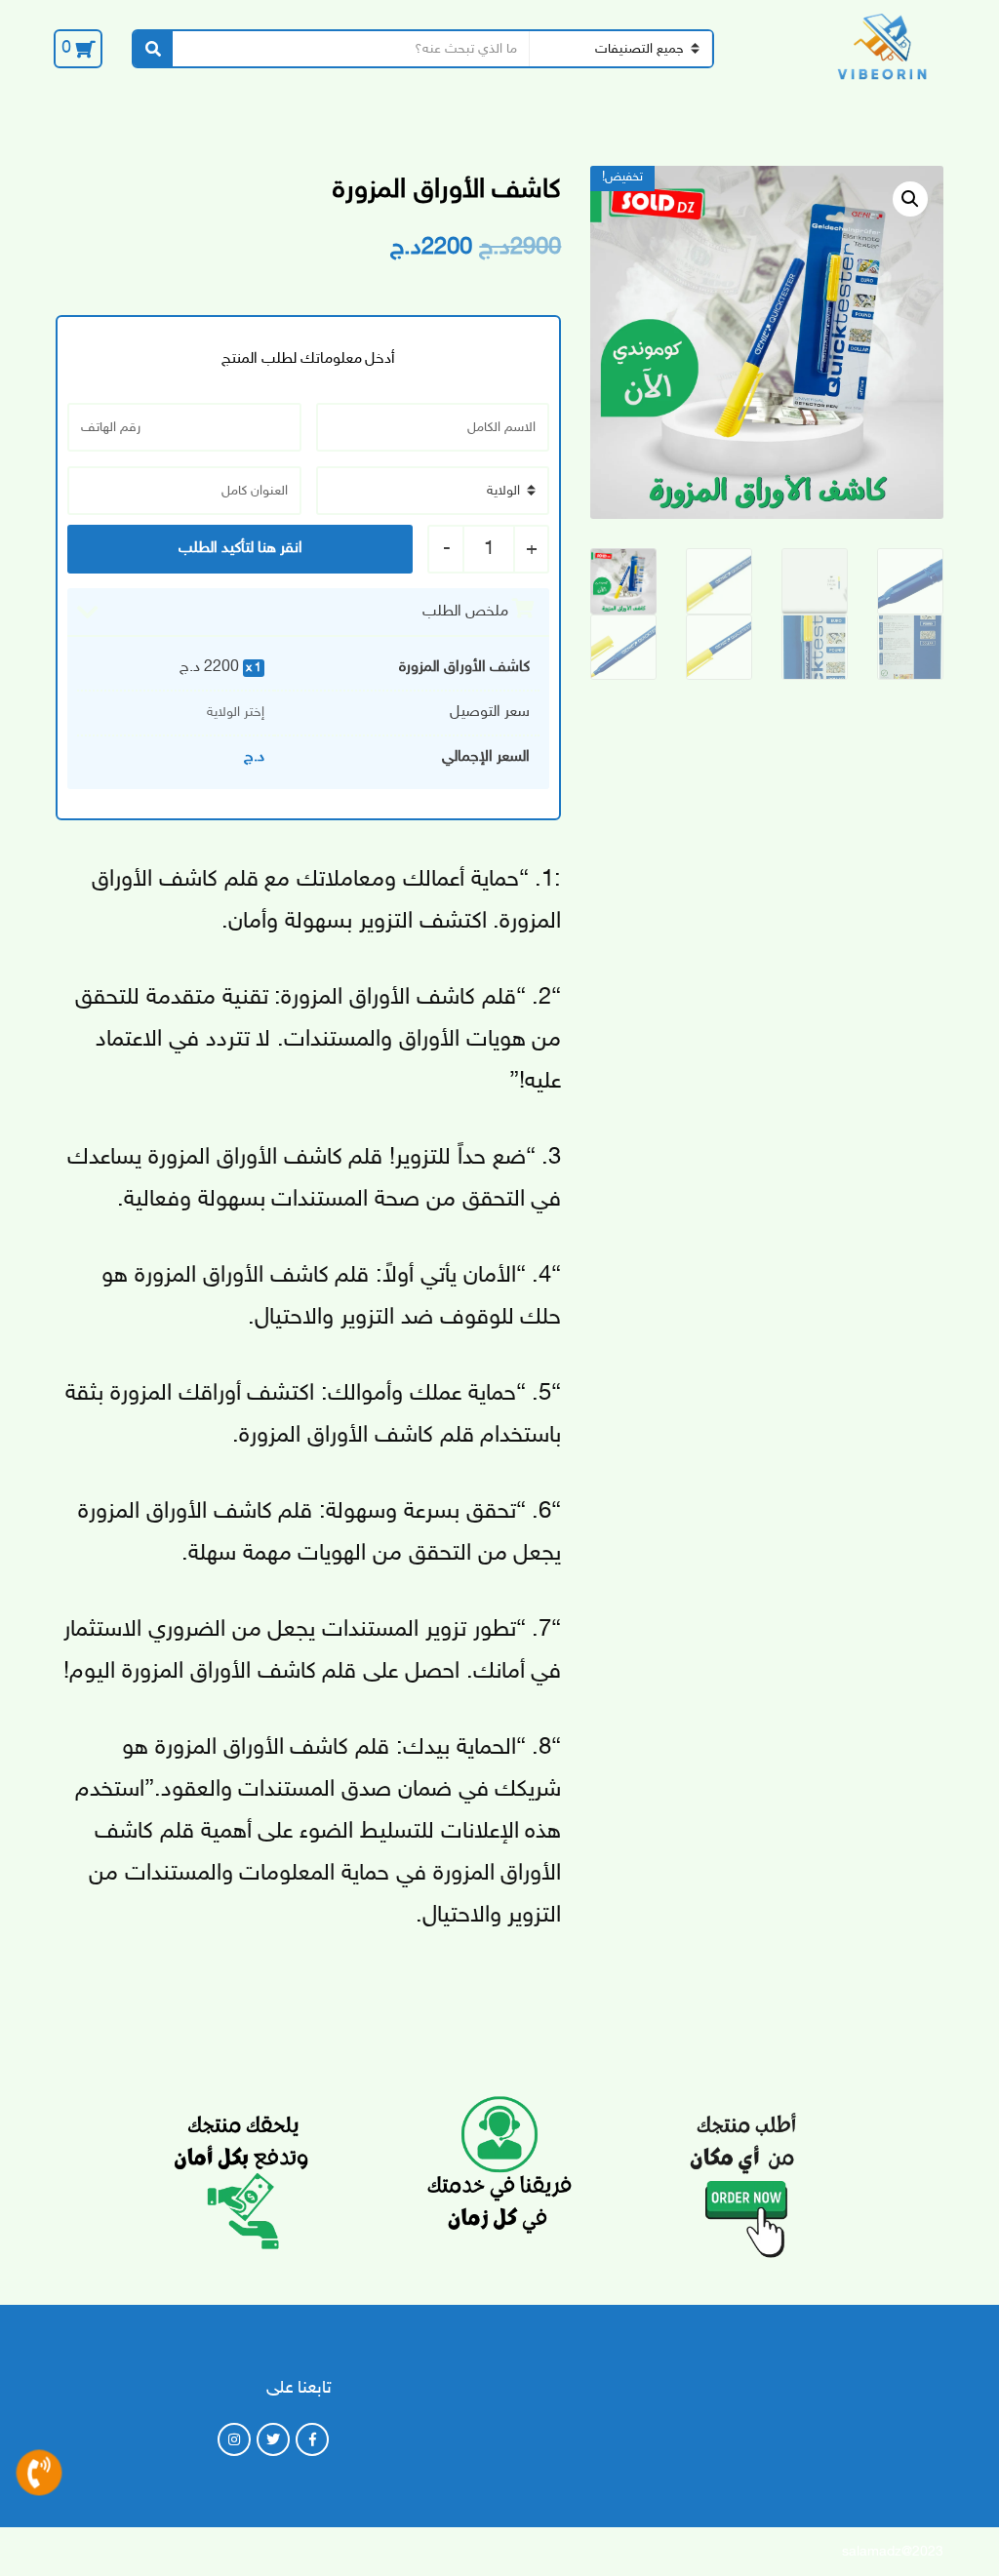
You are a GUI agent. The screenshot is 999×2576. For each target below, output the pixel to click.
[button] (910, 199)
